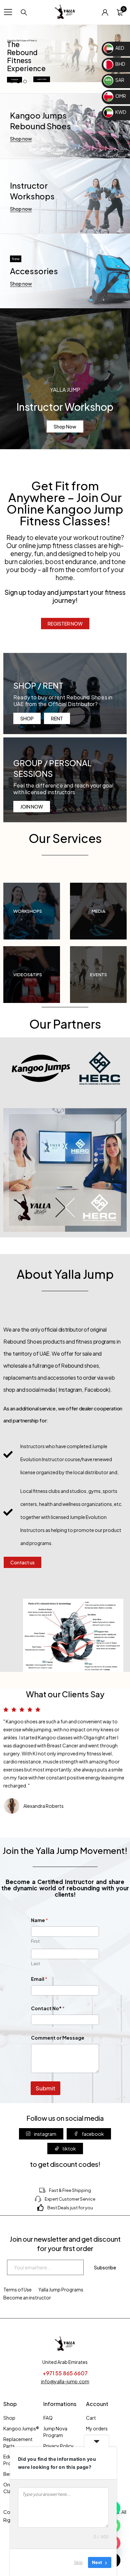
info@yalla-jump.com (65, 2381)
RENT (57, 718)
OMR (120, 96)
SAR (119, 80)
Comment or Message (58, 2038)
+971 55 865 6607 (65, 2373)
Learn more (42, 79)
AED (119, 48)
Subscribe (105, 2267)
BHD (120, 64)
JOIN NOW (32, 807)
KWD (120, 112)
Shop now (21, 139)
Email (39, 1979)
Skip (78, 2562)
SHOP (27, 718)
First (35, 1941)
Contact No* (48, 2008)
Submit (45, 2088)
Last (35, 1963)
